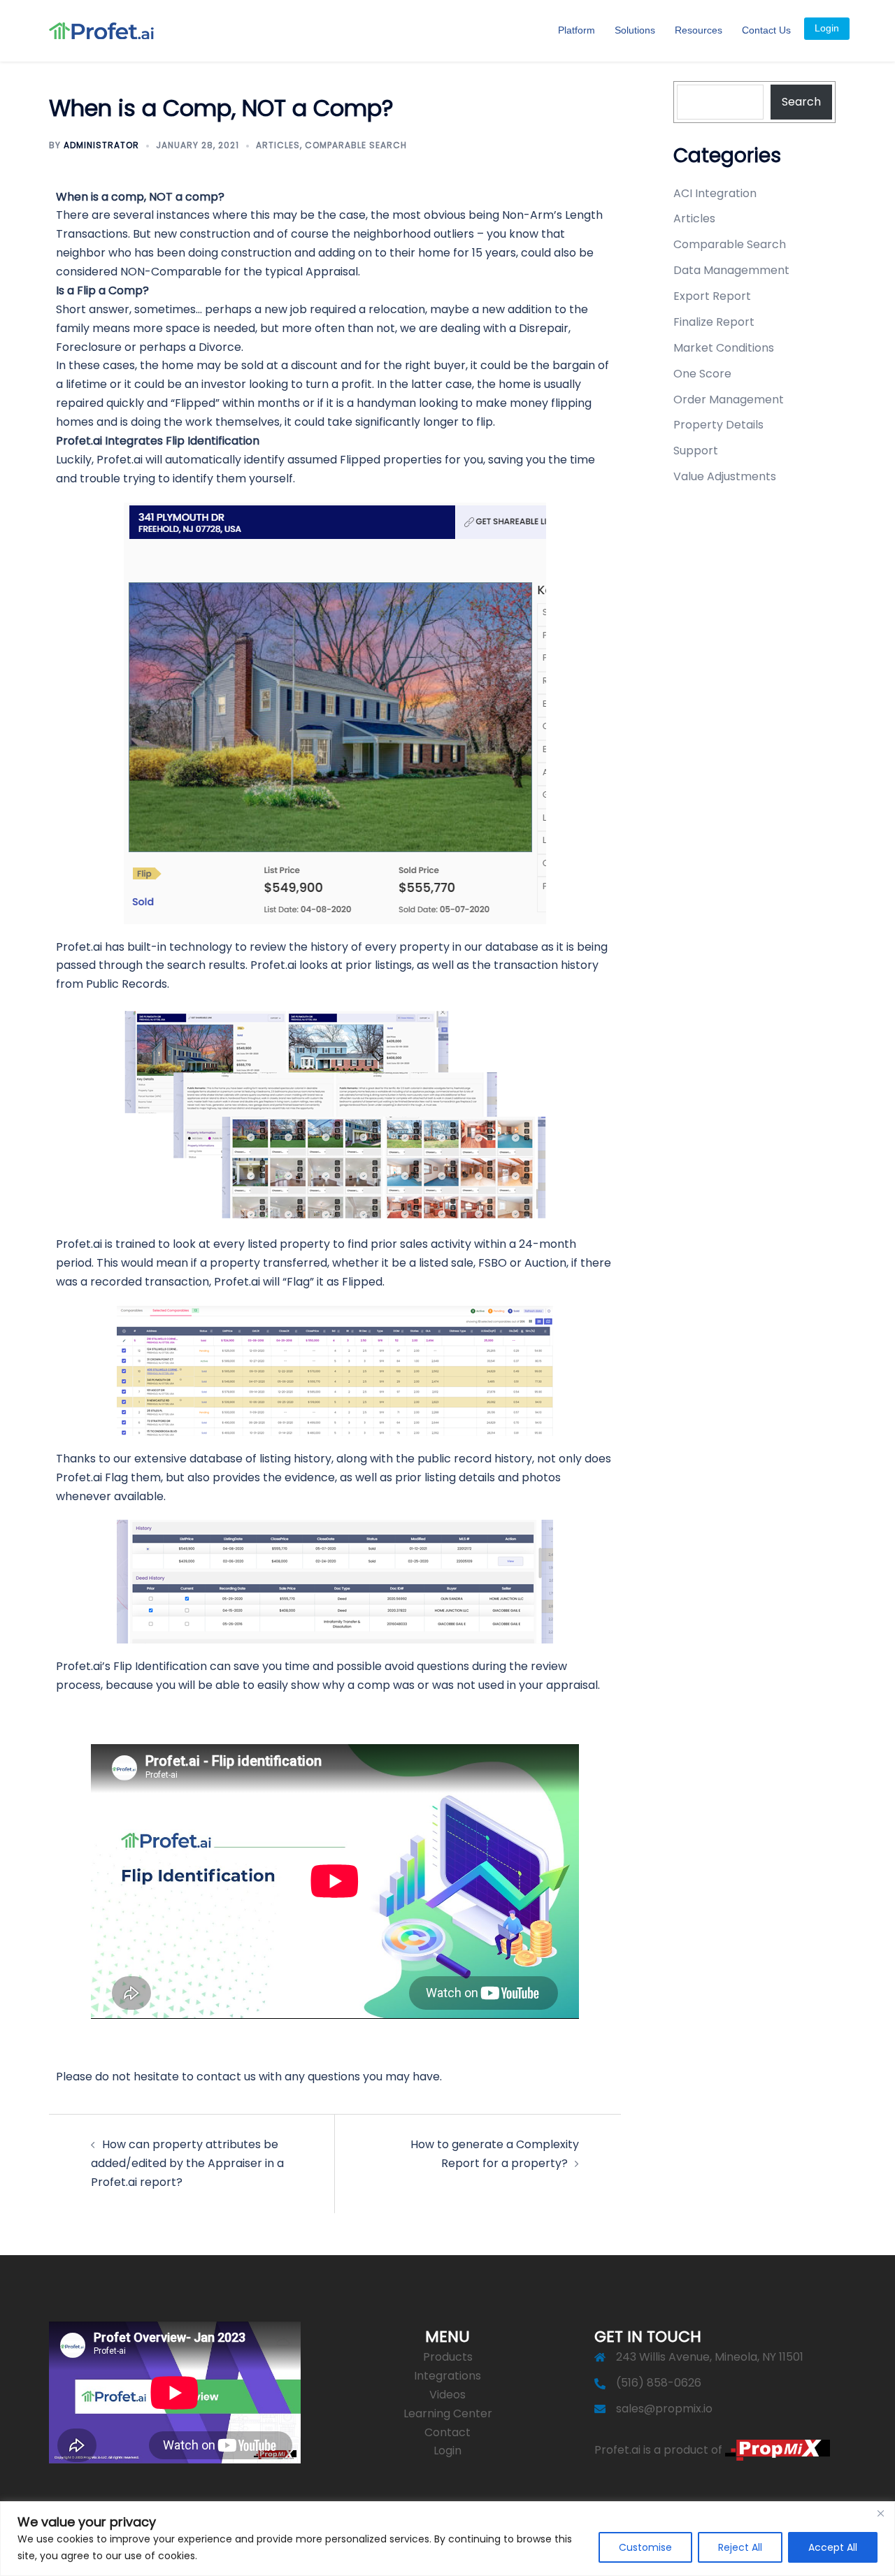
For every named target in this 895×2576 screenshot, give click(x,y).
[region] (447, 2539)
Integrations (447, 2376)
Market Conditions (724, 348)
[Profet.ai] (101, 30)
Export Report (712, 296)
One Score (702, 374)
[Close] (880, 2513)
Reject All (740, 2547)
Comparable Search (356, 145)
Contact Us (766, 30)
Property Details (718, 425)
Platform (577, 30)
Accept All (833, 2547)
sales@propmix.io (664, 2409)
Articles (278, 145)
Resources (699, 30)
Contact (447, 2432)
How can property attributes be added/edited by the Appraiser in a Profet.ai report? (187, 2163)
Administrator (101, 145)
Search (801, 102)
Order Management (729, 400)
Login (827, 28)
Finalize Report (714, 322)
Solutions (635, 30)
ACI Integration (715, 193)
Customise (645, 2547)
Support (696, 451)
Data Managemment (731, 270)
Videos (447, 2395)
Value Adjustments (725, 476)
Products (448, 2357)
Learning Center (448, 2413)
